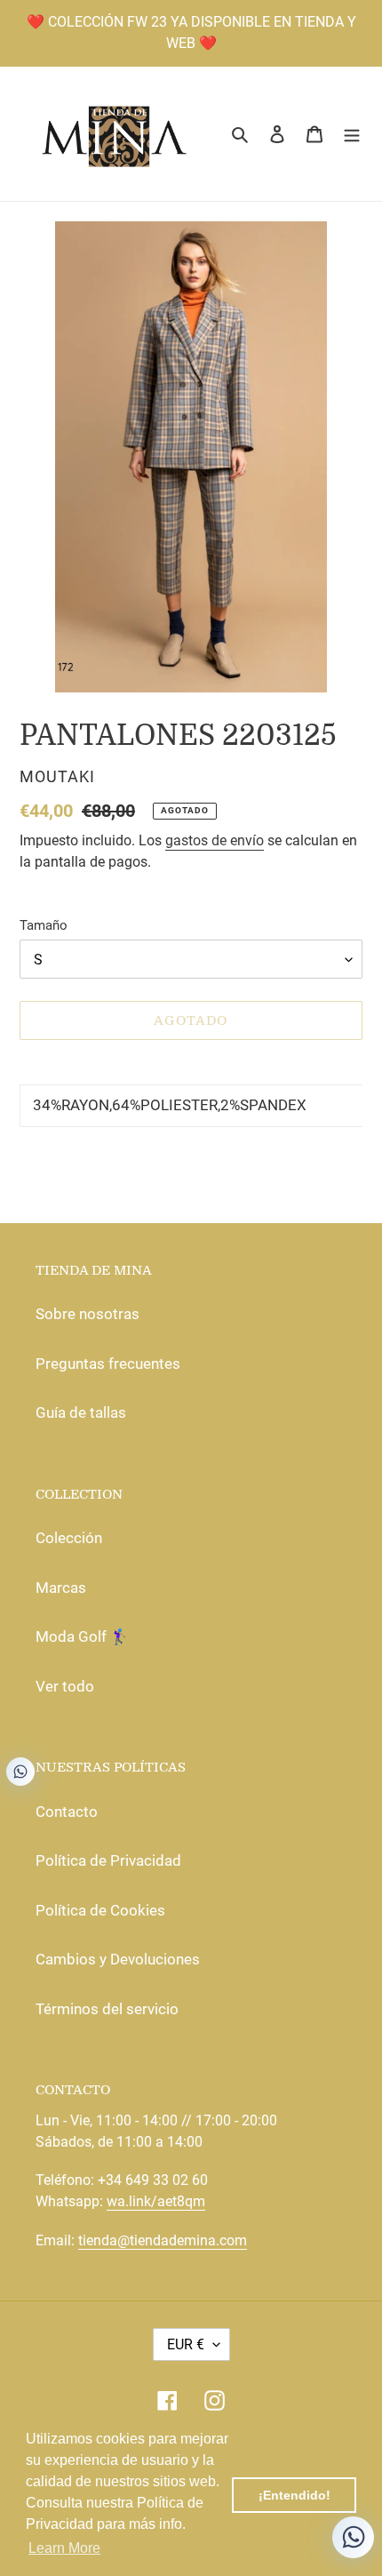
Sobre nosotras (88, 1314)
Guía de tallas (81, 1412)
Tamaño (44, 925)
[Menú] (352, 134)
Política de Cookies (100, 1910)
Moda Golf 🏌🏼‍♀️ (82, 1636)
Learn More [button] (64, 2548)
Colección (69, 1538)
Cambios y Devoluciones (118, 1959)
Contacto (67, 1812)
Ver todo (65, 1686)
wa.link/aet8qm (156, 2201)
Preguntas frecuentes (108, 1364)
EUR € (186, 2344)
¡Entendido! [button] (294, 2495)
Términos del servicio (107, 2009)
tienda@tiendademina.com (163, 2240)
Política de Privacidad (108, 1860)
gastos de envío (215, 840)
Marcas (61, 1588)
